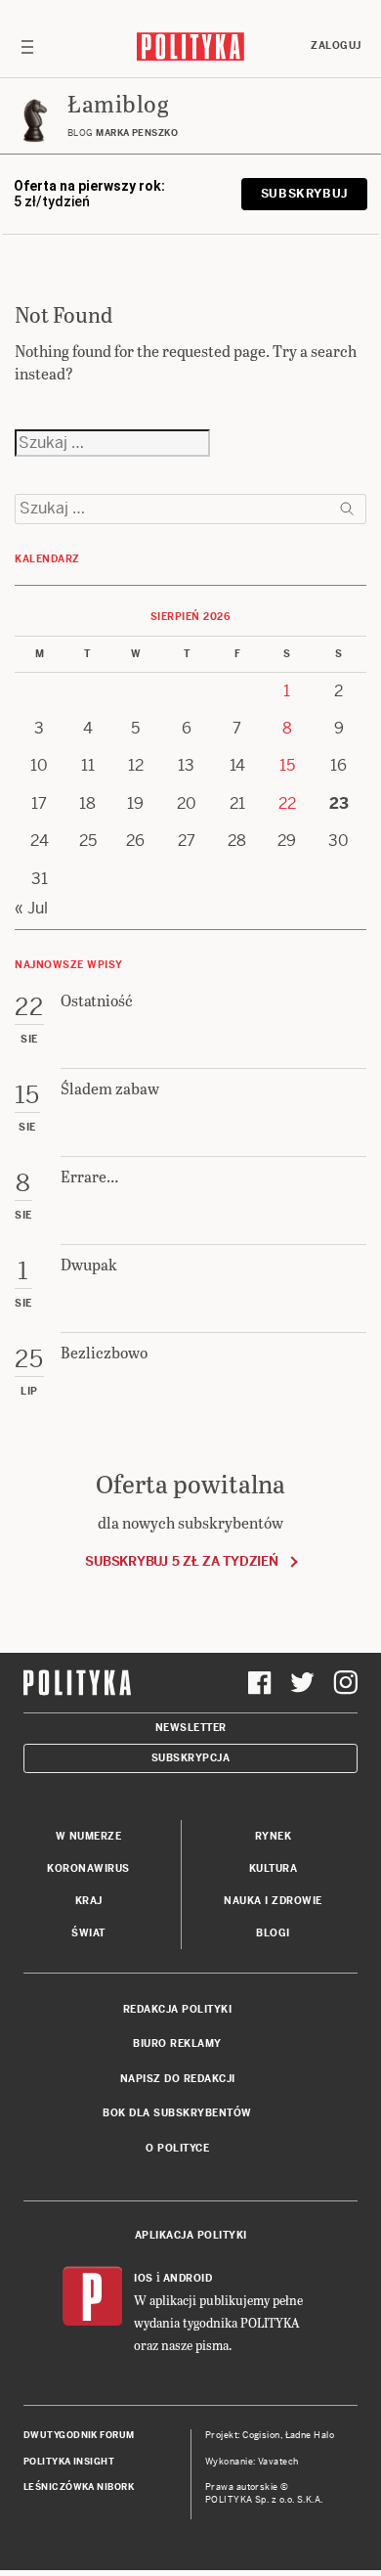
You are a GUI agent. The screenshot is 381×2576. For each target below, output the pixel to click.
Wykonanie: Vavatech (252, 2462)
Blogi (273, 1933)
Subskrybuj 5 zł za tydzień (181, 1561)
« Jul (31, 908)
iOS (144, 2278)
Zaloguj (336, 45)
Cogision (261, 2435)
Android (188, 2278)
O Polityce (177, 2148)
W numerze (89, 1836)
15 (287, 765)
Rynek (274, 1836)
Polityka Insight (69, 2462)
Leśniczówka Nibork (79, 2487)
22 (287, 803)
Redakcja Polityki (178, 2009)
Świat (88, 1933)
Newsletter (191, 1728)
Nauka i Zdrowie (273, 1901)
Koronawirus (88, 1868)
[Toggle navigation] (27, 46)
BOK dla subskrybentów (177, 2113)
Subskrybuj (304, 194)
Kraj (89, 1901)
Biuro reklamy (177, 2043)
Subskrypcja (191, 1758)
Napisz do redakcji (178, 2079)
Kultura (274, 1868)
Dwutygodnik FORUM (79, 2435)
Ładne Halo (310, 2435)
